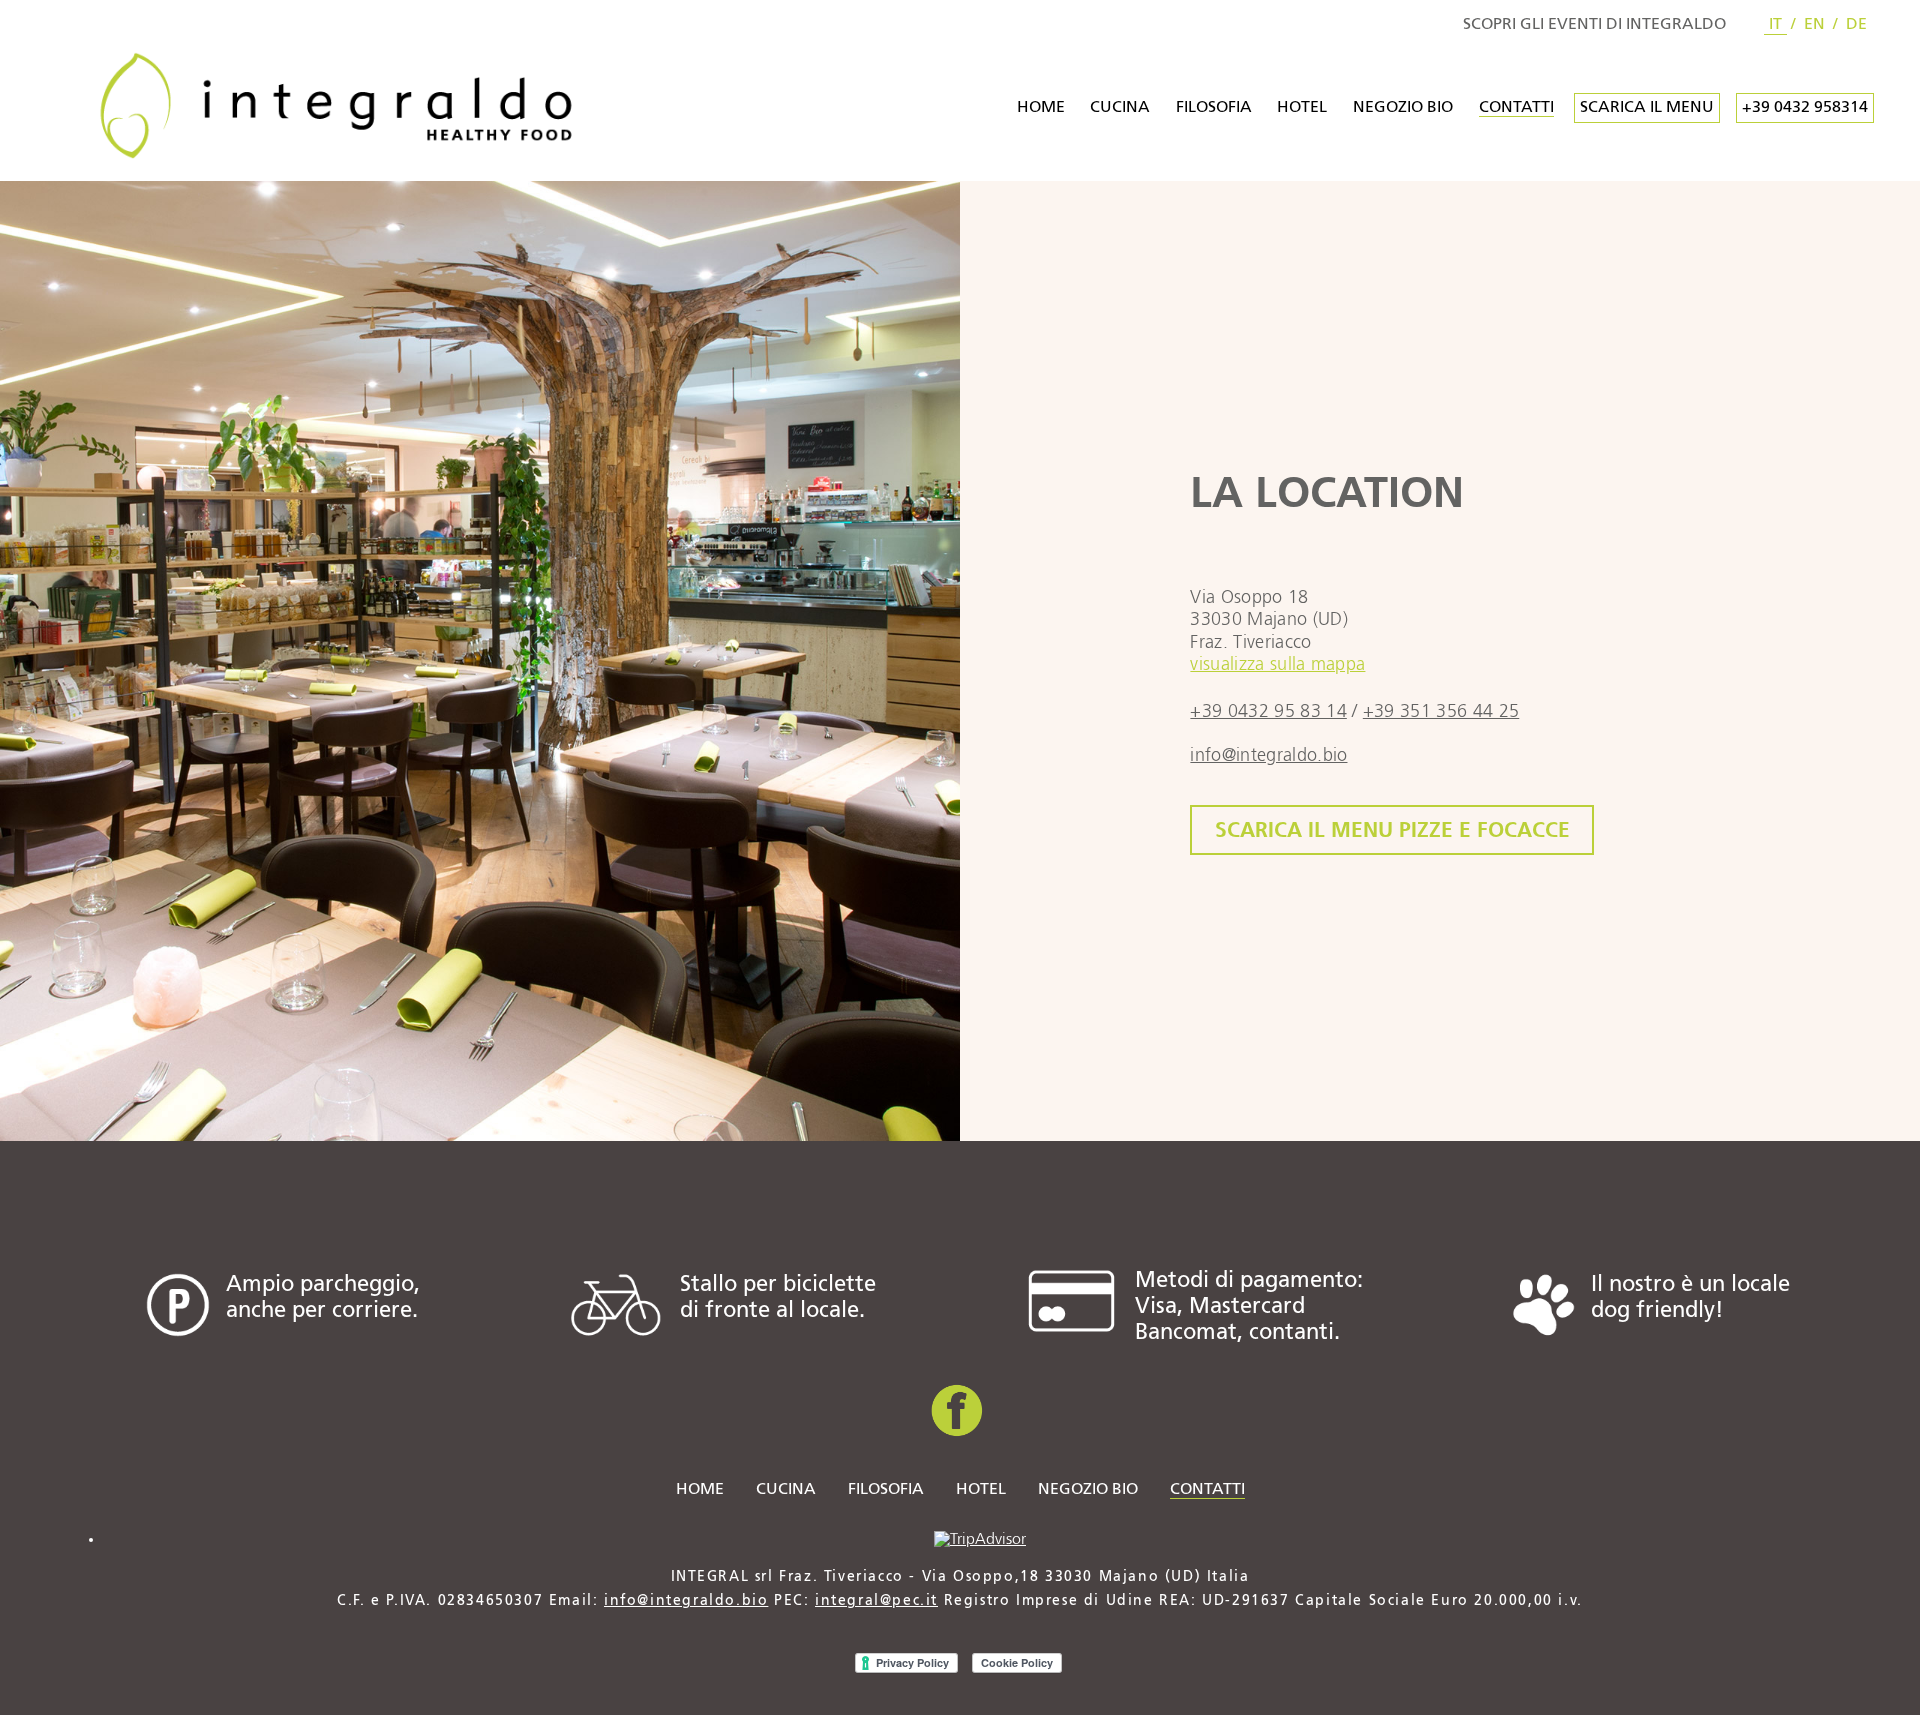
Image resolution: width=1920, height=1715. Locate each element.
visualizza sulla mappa (1277, 665)
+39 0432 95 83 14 (1268, 712)
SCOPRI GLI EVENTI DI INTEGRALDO (1594, 25)
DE (1856, 25)
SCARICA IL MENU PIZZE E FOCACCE (1392, 829)
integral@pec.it (876, 1601)
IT (1775, 25)
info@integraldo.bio (686, 1601)
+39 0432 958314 (1805, 108)
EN (1814, 25)
